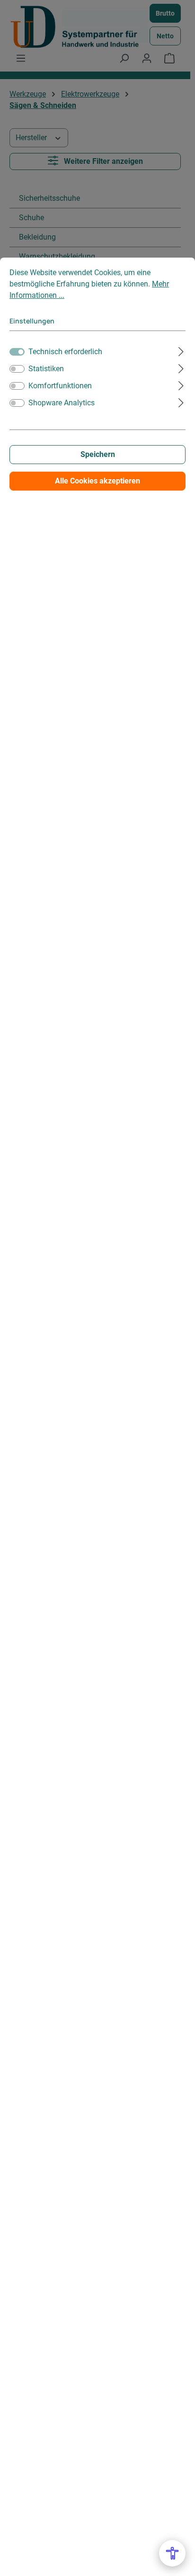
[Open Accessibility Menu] (172, 2553)
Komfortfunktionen (60, 386)
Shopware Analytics (62, 403)
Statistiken (46, 369)
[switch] (17, 369)
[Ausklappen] (181, 350)
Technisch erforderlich (65, 352)
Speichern (98, 454)
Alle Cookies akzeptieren (97, 481)
